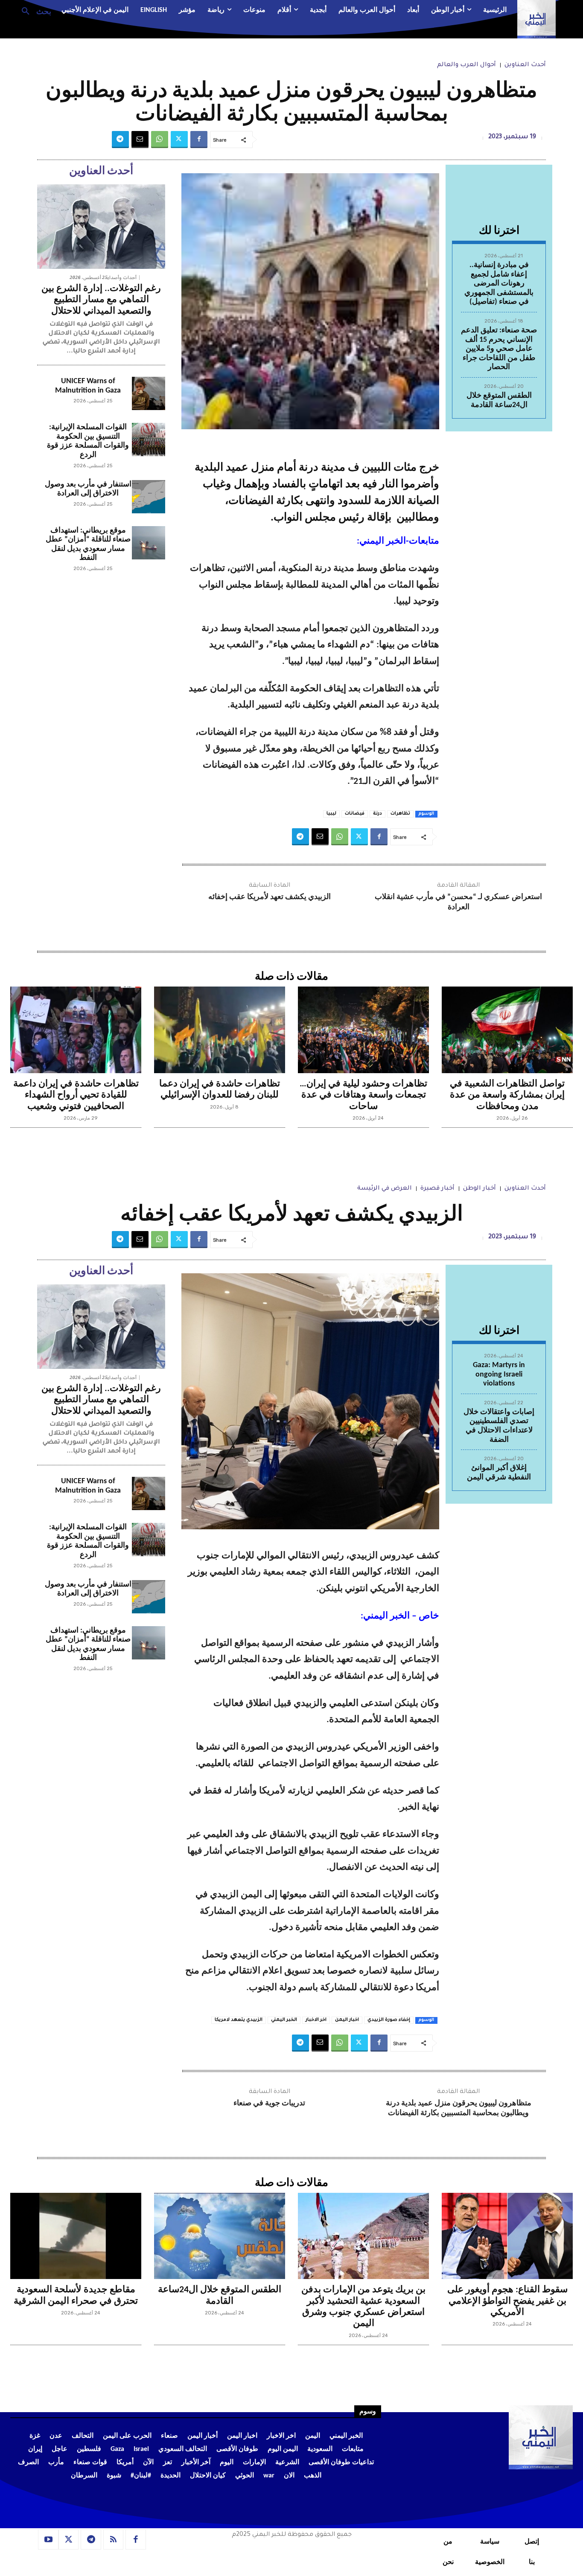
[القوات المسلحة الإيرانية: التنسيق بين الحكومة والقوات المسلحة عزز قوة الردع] (149, 440)
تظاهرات (400, 814)
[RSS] (114, 2540)
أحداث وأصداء (122, 278)
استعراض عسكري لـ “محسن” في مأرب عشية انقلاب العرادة (458, 902)
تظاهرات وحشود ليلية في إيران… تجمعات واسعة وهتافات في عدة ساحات (363, 1095)
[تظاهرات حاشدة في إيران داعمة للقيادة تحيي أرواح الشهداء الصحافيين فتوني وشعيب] (76, 1030)
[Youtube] (48, 2540)
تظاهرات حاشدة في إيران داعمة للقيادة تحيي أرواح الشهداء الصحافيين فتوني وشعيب (76, 1095)
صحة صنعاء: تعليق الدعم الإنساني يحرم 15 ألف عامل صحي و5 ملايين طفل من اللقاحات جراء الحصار (499, 349)
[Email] (140, 140)
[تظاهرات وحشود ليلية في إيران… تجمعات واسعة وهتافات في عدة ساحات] (363, 1030)
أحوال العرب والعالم (466, 65)
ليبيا (331, 814)
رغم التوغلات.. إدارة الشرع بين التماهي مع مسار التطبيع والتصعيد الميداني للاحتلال (101, 300)
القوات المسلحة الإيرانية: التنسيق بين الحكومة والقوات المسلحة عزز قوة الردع (88, 441)
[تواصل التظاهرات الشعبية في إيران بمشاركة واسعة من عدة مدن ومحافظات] (507, 1030)
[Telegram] (120, 140)
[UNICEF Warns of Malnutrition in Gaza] (149, 393)
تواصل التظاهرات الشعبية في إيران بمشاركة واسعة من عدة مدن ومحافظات (507, 1095)
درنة (377, 814)
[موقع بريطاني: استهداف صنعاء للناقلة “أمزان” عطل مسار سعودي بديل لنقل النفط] (149, 543)
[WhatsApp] (160, 140)
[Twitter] (179, 140)
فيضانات (355, 814)
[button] (33, 11)
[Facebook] (199, 140)
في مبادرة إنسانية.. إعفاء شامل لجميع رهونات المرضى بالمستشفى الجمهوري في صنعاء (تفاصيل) (499, 284)
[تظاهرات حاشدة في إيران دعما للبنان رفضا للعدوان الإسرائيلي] (220, 1030)
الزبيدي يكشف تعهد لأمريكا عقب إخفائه (270, 897)
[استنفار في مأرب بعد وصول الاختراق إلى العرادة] (149, 497)
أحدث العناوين (525, 65)
